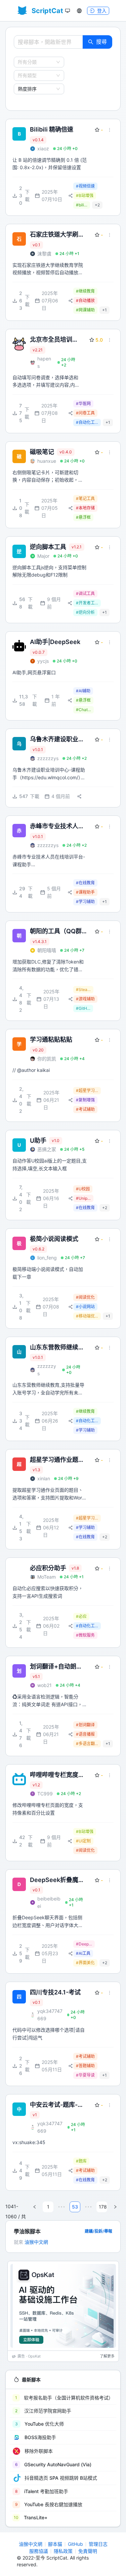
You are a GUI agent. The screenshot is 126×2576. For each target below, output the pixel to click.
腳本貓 (55, 2544)
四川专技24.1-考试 (55, 1992)
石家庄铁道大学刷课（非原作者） (57, 235)
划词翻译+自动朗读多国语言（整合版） (57, 1667)
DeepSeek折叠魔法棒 (57, 1880)
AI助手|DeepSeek (55, 642)
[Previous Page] (35, 2207)
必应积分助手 (48, 1568)
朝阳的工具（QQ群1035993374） (56, 931)
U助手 (38, 1141)
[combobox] (36, 62)
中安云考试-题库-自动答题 (57, 2105)
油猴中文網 (36, 2242)
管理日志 (98, 2544)
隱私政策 (63, 2551)
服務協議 (39, 2551)
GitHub (75, 2544)
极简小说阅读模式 (54, 1239)
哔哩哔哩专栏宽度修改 (57, 1775)
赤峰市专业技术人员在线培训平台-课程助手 (57, 826)
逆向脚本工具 (48, 547)
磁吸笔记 (42, 452)
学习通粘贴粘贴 (51, 1039)
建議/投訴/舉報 (98, 2231)
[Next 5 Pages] (88, 2207)
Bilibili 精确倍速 (52, 129)
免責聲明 (88, 2551)
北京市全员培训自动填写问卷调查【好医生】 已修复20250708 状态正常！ (55, 340)
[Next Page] (115, 2207)
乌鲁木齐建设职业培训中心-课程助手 (57, 739)
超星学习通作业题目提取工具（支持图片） (57, 1460)
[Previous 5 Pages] (61, 2207)
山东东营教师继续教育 (57, 1348)
